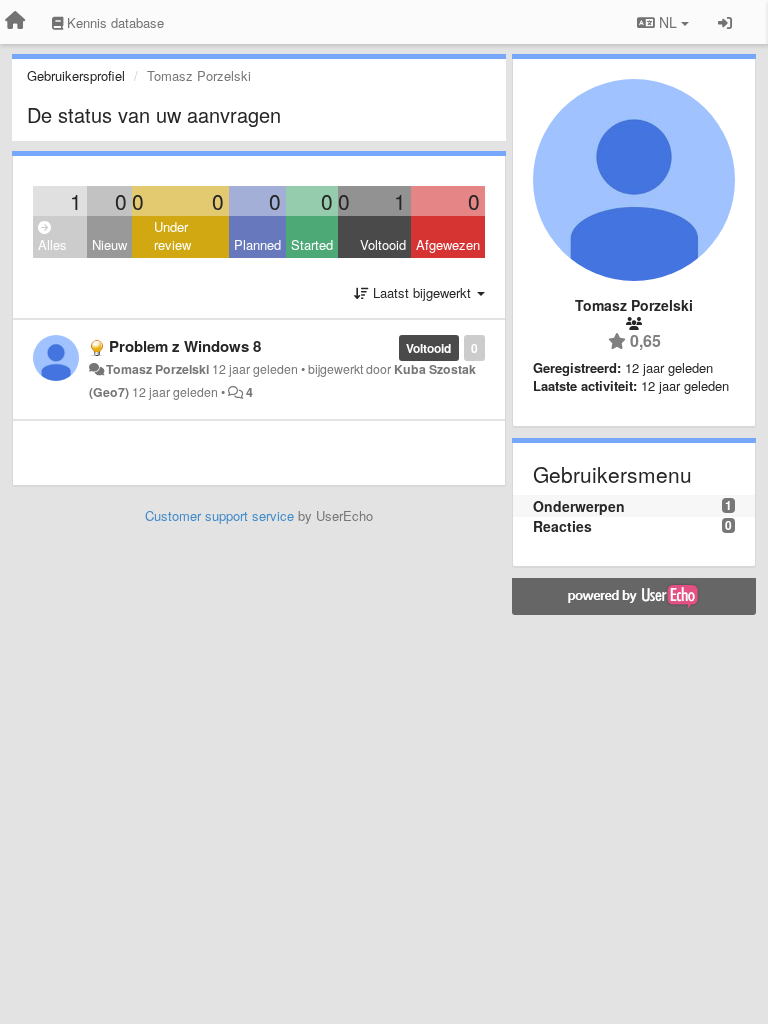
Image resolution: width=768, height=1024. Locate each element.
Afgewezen (448, 244)
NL (668, 22)
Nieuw (109, 244)
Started (312, 244)
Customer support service (219, 515)
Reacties (562, 526)
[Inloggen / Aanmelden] (725, 22)
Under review (172, 236)
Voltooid (383, 244)
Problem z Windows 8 (185, 346)
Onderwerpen (579, 506)
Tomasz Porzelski (157, 369)
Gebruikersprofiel (76, 75)
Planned (257, 244)
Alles (52, 244)
